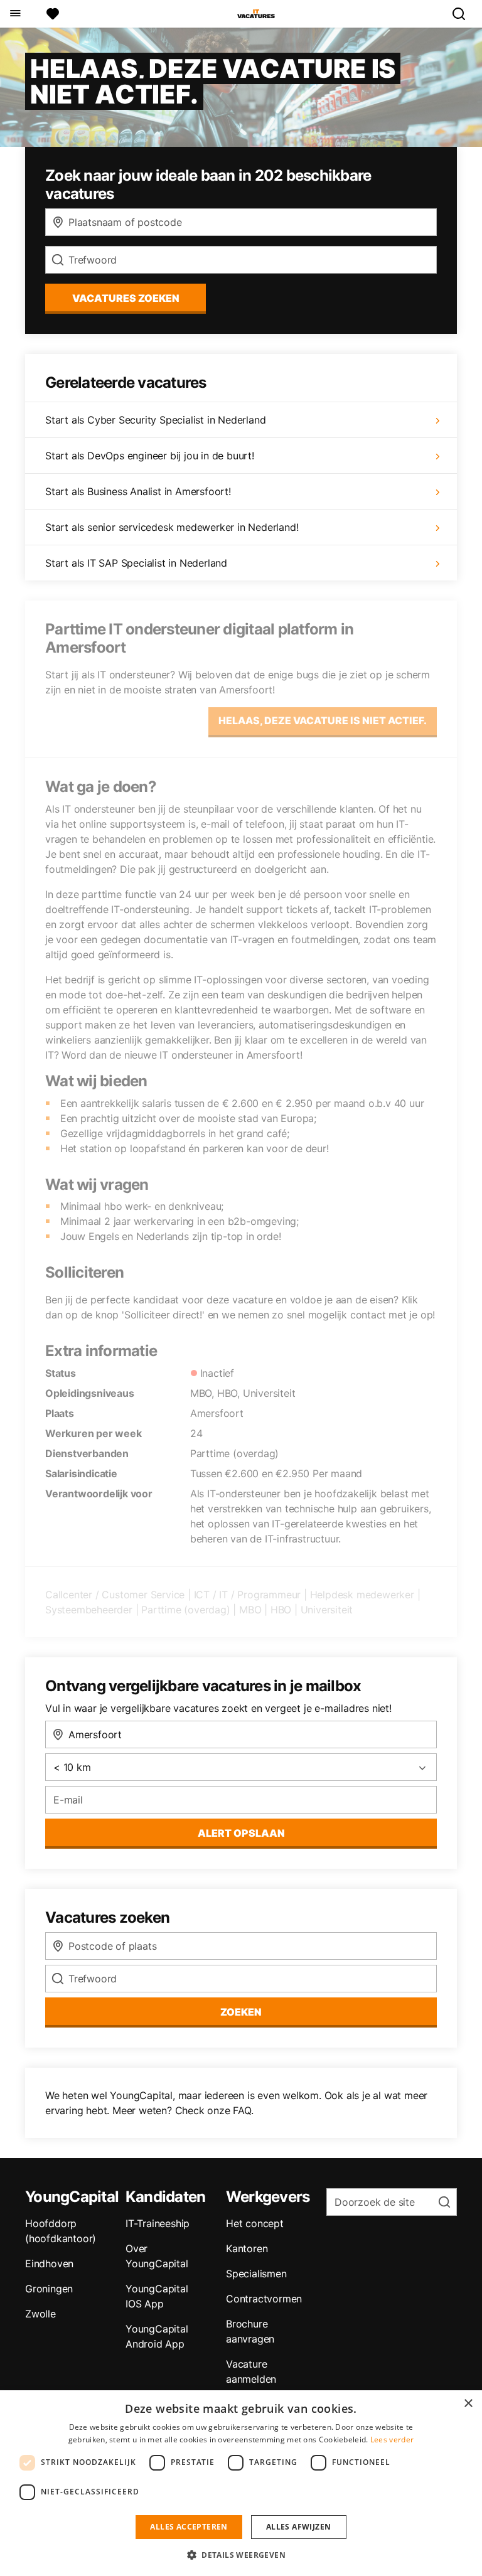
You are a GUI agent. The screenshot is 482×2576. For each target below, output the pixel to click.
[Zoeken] (464, 14)
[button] (241, 2555)
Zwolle (40, 2314)
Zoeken (241, 2012)
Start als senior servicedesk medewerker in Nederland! (172, 527)
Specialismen (256, 2274)
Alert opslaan (241, 1833)
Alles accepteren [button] (189, 2527)
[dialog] (241, 2483)
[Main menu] (15, 14)
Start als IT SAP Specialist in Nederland (136, 563)
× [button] (468, 2404)
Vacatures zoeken (126, 298)
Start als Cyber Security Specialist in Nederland (155, 420)
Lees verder (392, 2440)
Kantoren (247, 2248)
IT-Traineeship (158, 2223)
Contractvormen (264, 2299)
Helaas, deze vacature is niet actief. (323, 720)
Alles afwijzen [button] (299, 2527)
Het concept (255, 2223)
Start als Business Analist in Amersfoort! (138, 491)
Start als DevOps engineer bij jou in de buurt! (150, 456)
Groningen (49, 2289)
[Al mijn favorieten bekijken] (53, 14)
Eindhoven (49, 2263)
